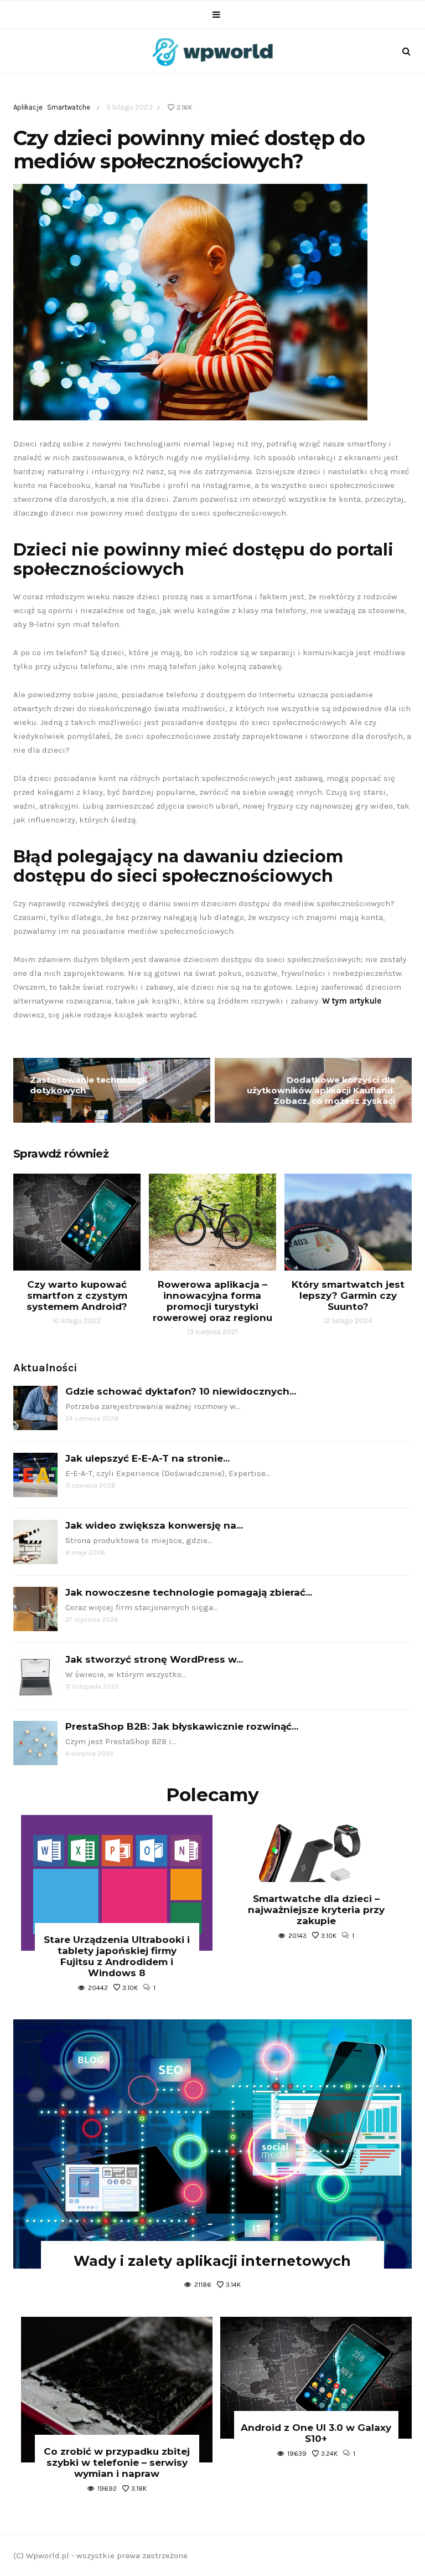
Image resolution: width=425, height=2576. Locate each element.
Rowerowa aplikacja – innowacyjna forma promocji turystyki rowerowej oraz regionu (212, 1301)
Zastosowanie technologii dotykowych (88, 1085)
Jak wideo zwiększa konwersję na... (154, 1525)
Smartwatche (69, 107)
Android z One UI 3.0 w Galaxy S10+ (316, 2433)
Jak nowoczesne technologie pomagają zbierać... (189, 1592)
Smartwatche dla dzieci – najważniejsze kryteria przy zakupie (316, 1910)
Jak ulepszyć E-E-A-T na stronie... (147, 1458)
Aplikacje (28, 107)
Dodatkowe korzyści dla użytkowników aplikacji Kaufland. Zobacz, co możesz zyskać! (321, 1090)
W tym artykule (352, 1001)
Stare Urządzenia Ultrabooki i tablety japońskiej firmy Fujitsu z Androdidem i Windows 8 (117, 1956)
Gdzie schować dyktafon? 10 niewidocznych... (181, 1391)
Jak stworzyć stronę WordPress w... (154, 1659)
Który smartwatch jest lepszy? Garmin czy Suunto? (348, 1295)
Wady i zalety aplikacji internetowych (212, 2261)
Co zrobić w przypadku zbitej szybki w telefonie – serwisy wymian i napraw (117, 2462)
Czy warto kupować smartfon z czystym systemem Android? (77, 1295)
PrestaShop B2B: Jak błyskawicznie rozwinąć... (182, 1726)
